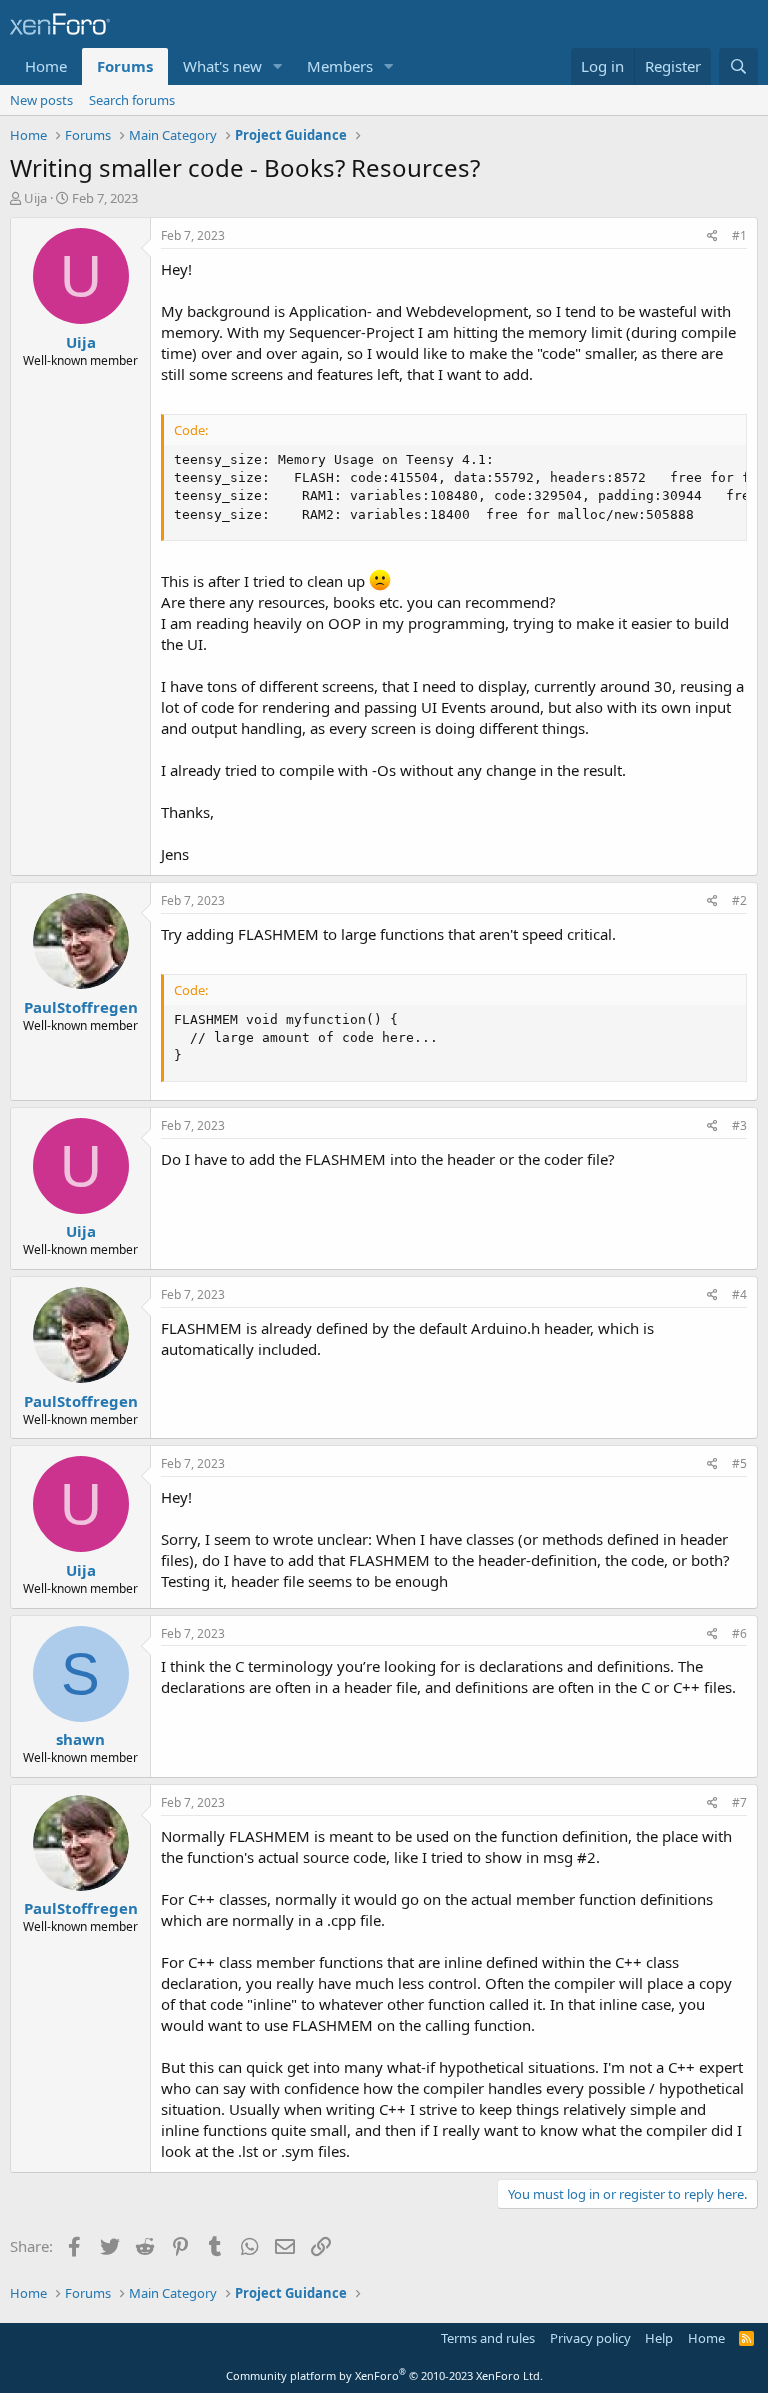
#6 (739, 1633)
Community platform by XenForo (384, 2375)
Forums (125, 66)
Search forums (132, 100)
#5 (739, 1463)
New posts (41, 100)
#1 (739, 235)
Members (340, 66)
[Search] (738, 66)
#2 (739, 900)
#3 (739, 1125)
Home (46, 66)
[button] (278, 66)
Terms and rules (488, 2338)
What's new (222, 66)
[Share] (712, 236)
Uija (35, 198)
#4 (739, 1294)
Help (659, 2338)
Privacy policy (590, 2338)
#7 (739, 1802)
